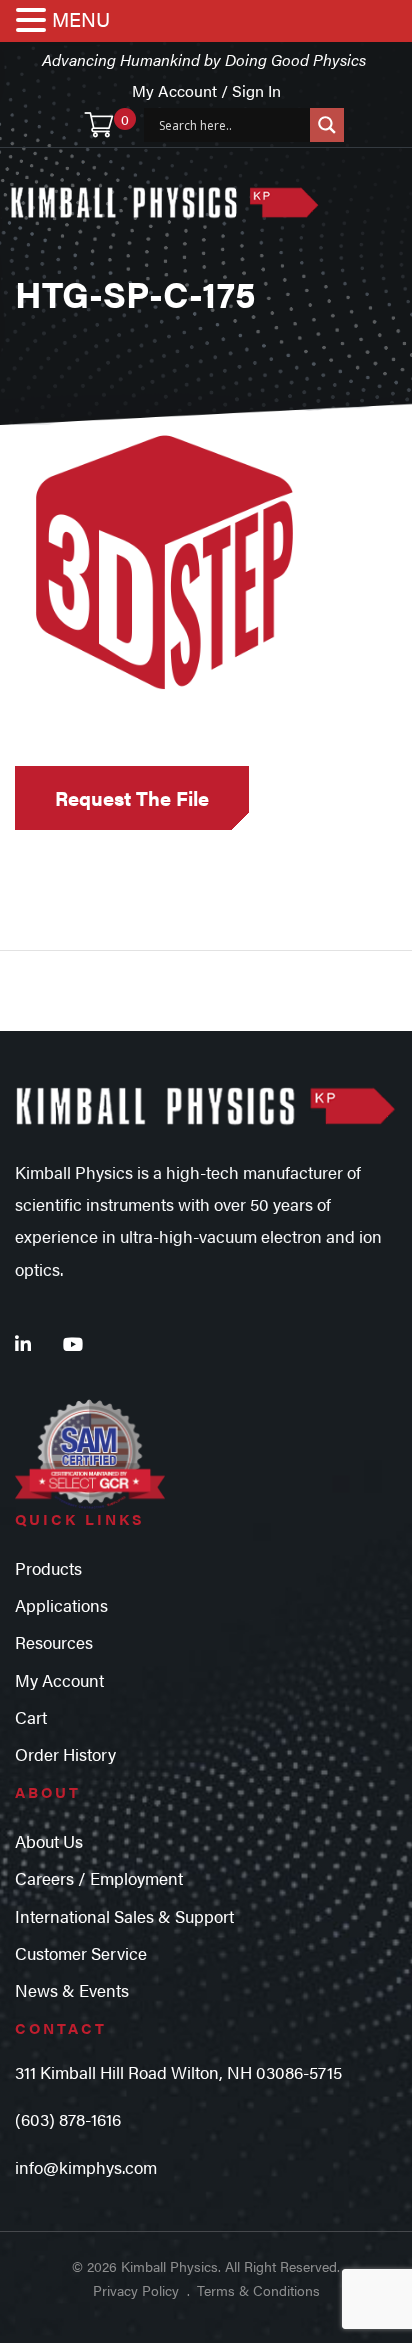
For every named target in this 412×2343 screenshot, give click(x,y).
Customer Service (81, 1953)
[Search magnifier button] (327, 125)
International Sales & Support (124, 1916)
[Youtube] (73, 1343)
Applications (61, 1605)
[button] (34, 21)
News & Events (72, 1990)
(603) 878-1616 (68, 2119)
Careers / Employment (99, 1878)
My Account (59, 1680)
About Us (49, 1841)
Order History (65, 1754)
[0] (99, 125)
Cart (31, 1717)
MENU (81, 18)
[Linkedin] (23, 1343)
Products (48, 1568)
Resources (54, 1642)
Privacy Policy (136, 2290)
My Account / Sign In (206, 90)
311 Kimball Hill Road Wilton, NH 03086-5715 (178, 2072)
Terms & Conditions (258, 2290)
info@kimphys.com (86, 2167)
